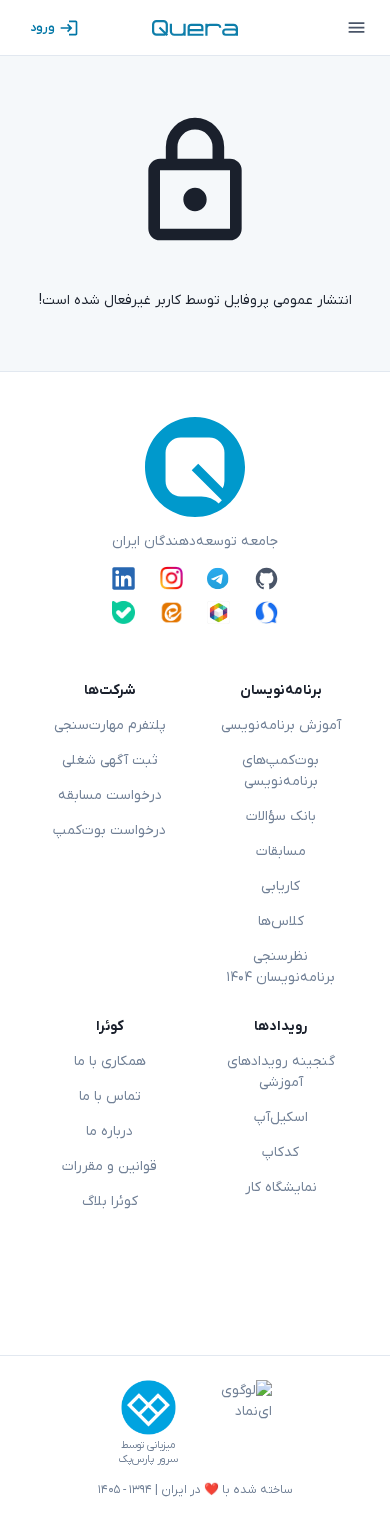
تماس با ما (110, 1096)
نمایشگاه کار (281, 1187)
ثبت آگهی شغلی (110, 760)
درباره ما (109, 1131)
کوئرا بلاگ (110, 1201)
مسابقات (281, 851)
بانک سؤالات (281, 816)
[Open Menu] (356, 28)
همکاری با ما (110, 1061)
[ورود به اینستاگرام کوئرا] (171, 578)
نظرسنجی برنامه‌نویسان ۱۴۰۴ (280, 967)
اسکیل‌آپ (281, 1117)
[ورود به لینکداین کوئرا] (123, 578)
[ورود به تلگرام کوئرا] (218, 578)
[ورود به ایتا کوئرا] (171, 612)
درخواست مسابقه (110, 795)
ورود (42, 28)
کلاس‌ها (281, 921)
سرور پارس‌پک (148, 1459)
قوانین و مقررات (109, 1166)
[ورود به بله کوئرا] (123, 612)
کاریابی (280, 886)
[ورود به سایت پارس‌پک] (148, 1407)
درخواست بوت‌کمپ (109, 830)
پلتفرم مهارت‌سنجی (110, 725)
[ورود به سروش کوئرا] (266, 612)
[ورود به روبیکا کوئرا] (218, 612)
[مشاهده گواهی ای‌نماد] (232, 1423)
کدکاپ (280, 1152)
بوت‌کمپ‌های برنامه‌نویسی (280, 771)
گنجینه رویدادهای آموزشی (281, 1072)
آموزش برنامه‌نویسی (281, 725)
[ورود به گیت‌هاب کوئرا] (266, 578)
